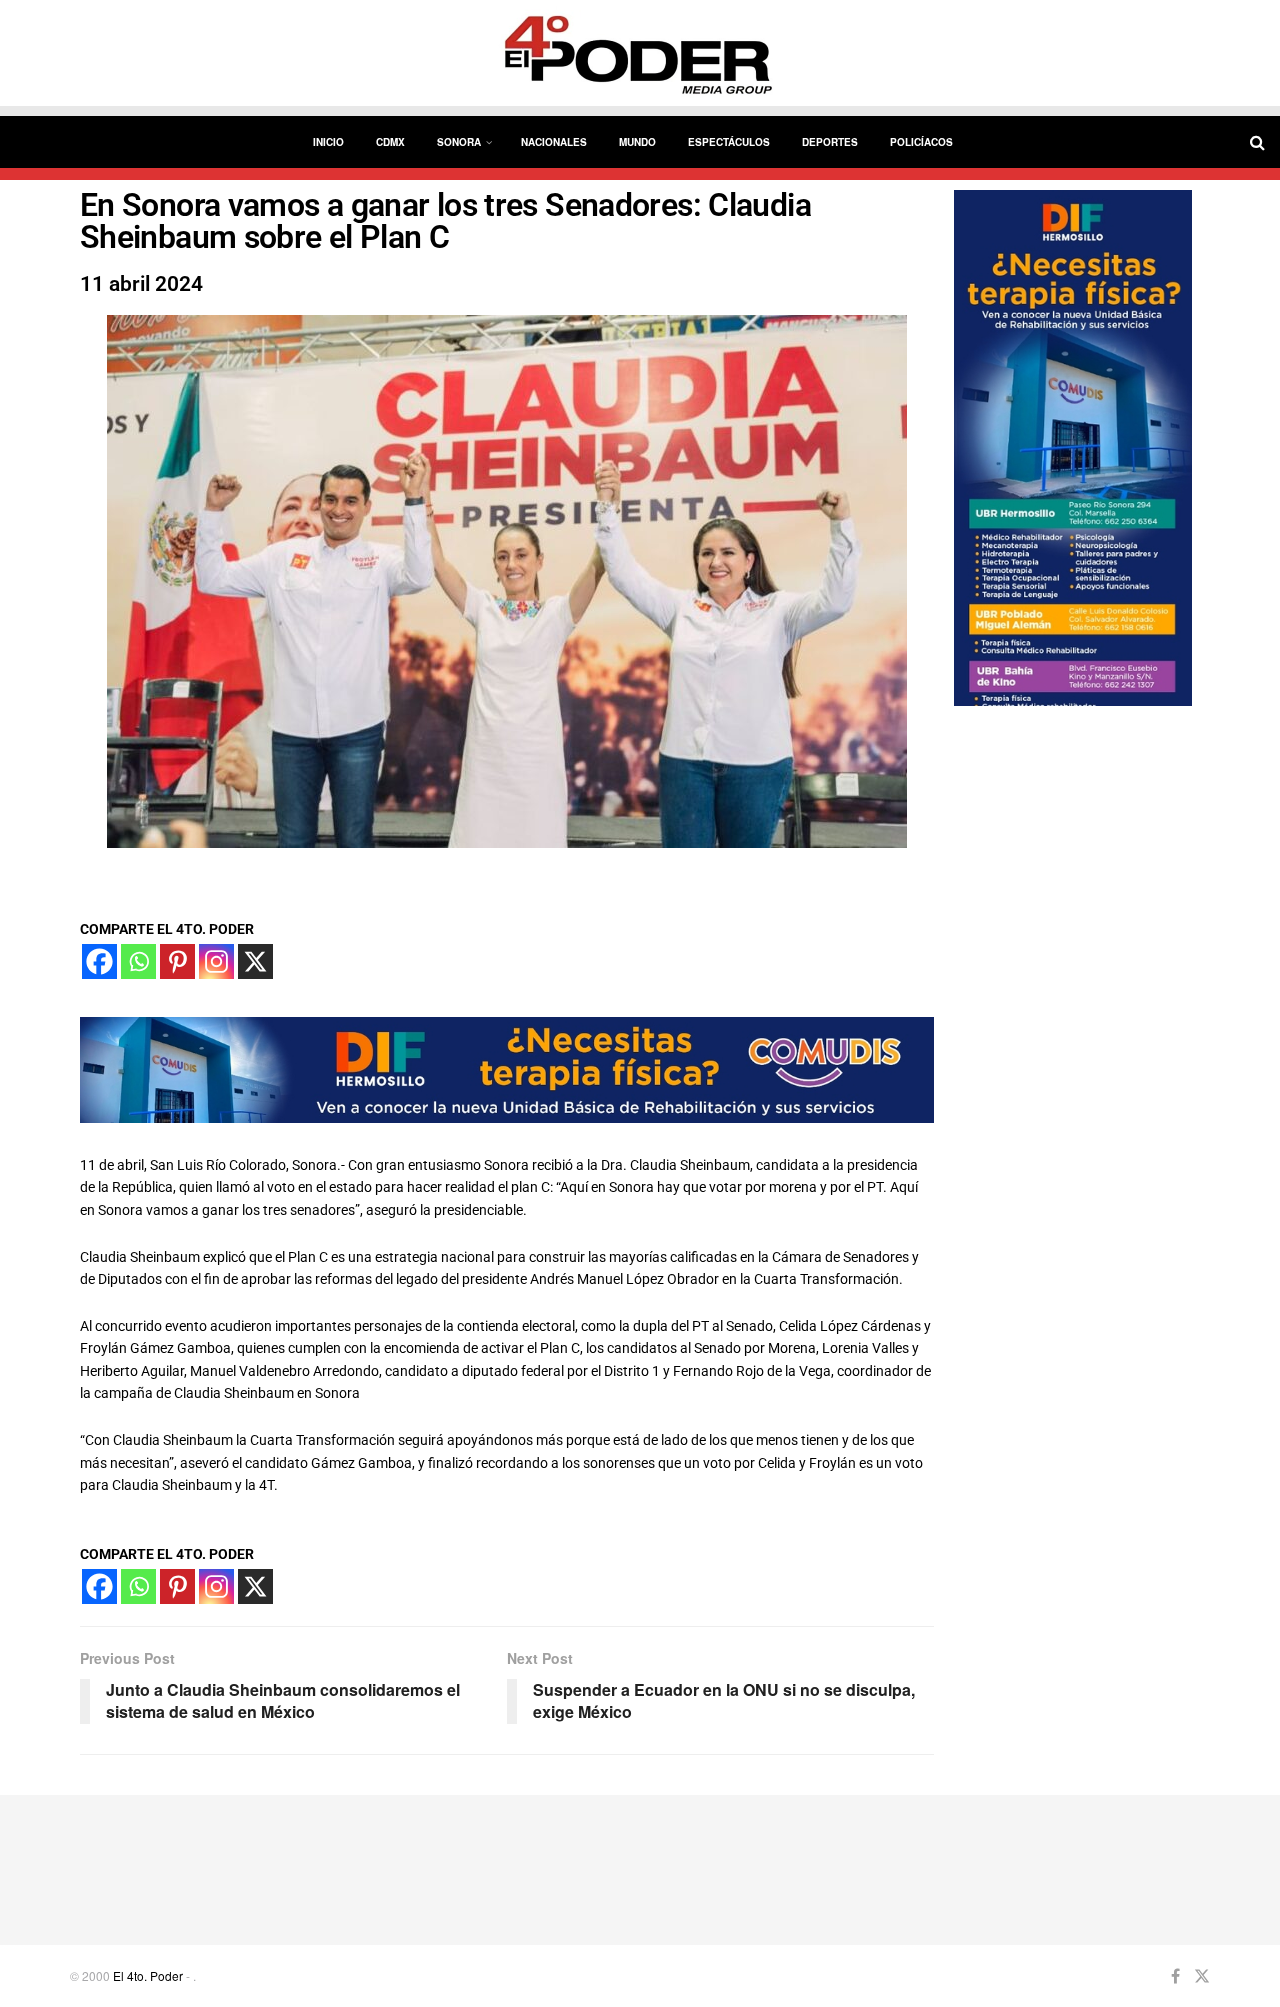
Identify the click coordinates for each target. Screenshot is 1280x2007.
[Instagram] (216, 961)
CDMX (390, 142)
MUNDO (637, 142)
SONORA (459, 142)
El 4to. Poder (148, 1975)
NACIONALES (554, 142)
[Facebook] (99, 961)
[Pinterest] (177, 961)
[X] (255, 961)
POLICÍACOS (921, 142)
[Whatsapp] (138, 961)
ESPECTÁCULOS (729, 142)
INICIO (328, 142)
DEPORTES (830, 142)
